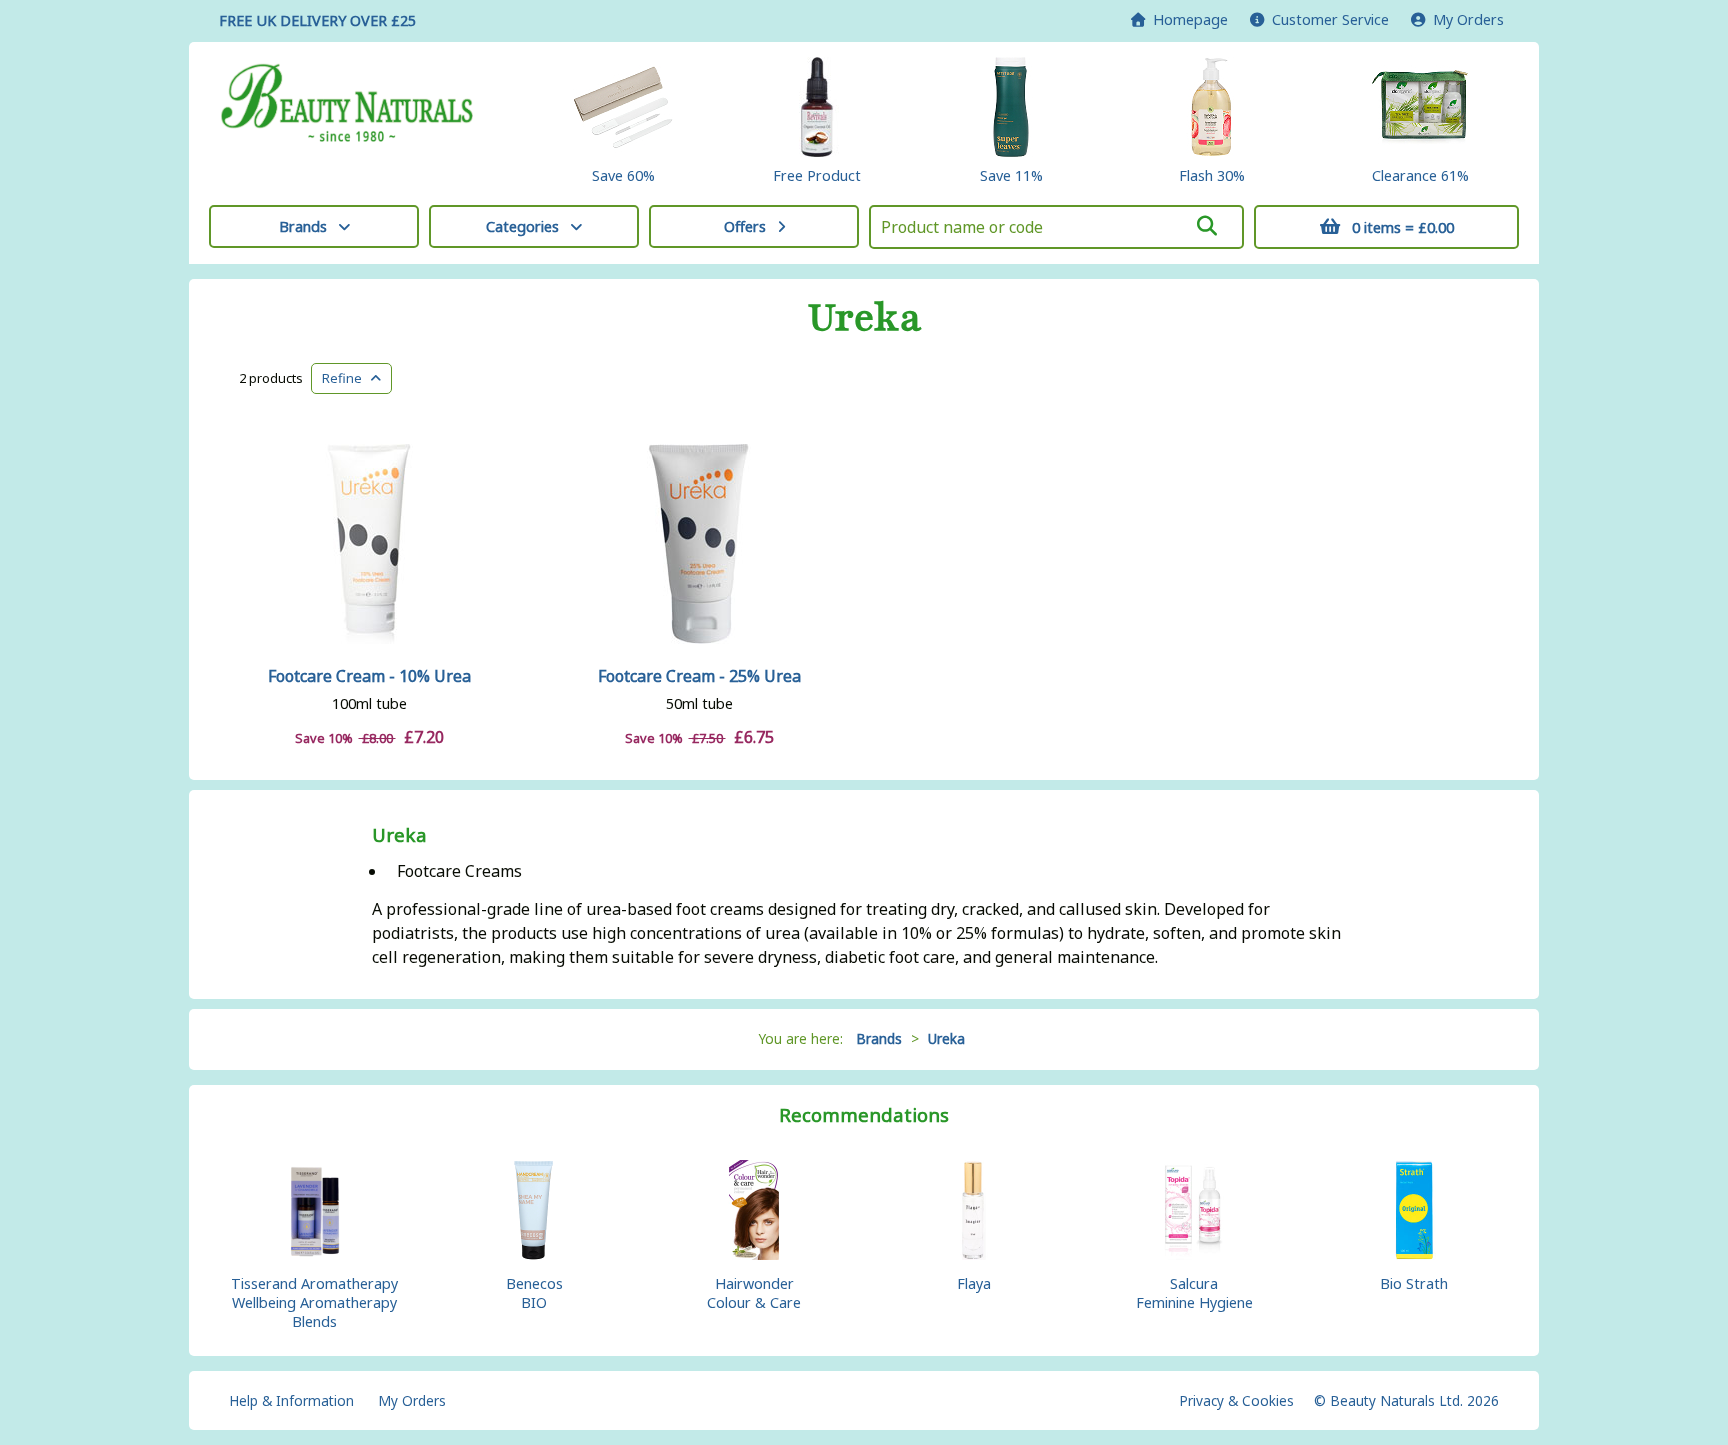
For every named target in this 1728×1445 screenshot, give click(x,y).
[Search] (1207, 226)
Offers (745, 226)
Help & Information (291, 1400)
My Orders (1464, 19)
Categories (522, 226)
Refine (346, 378)
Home (1186, 19)
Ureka (864, 318)
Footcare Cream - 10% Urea (369, 676)
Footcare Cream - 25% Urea (699, 676)
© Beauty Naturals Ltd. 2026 (1406, 1400)
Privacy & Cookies (1236, 1400)
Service (1330, 19)
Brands (303, 226)
